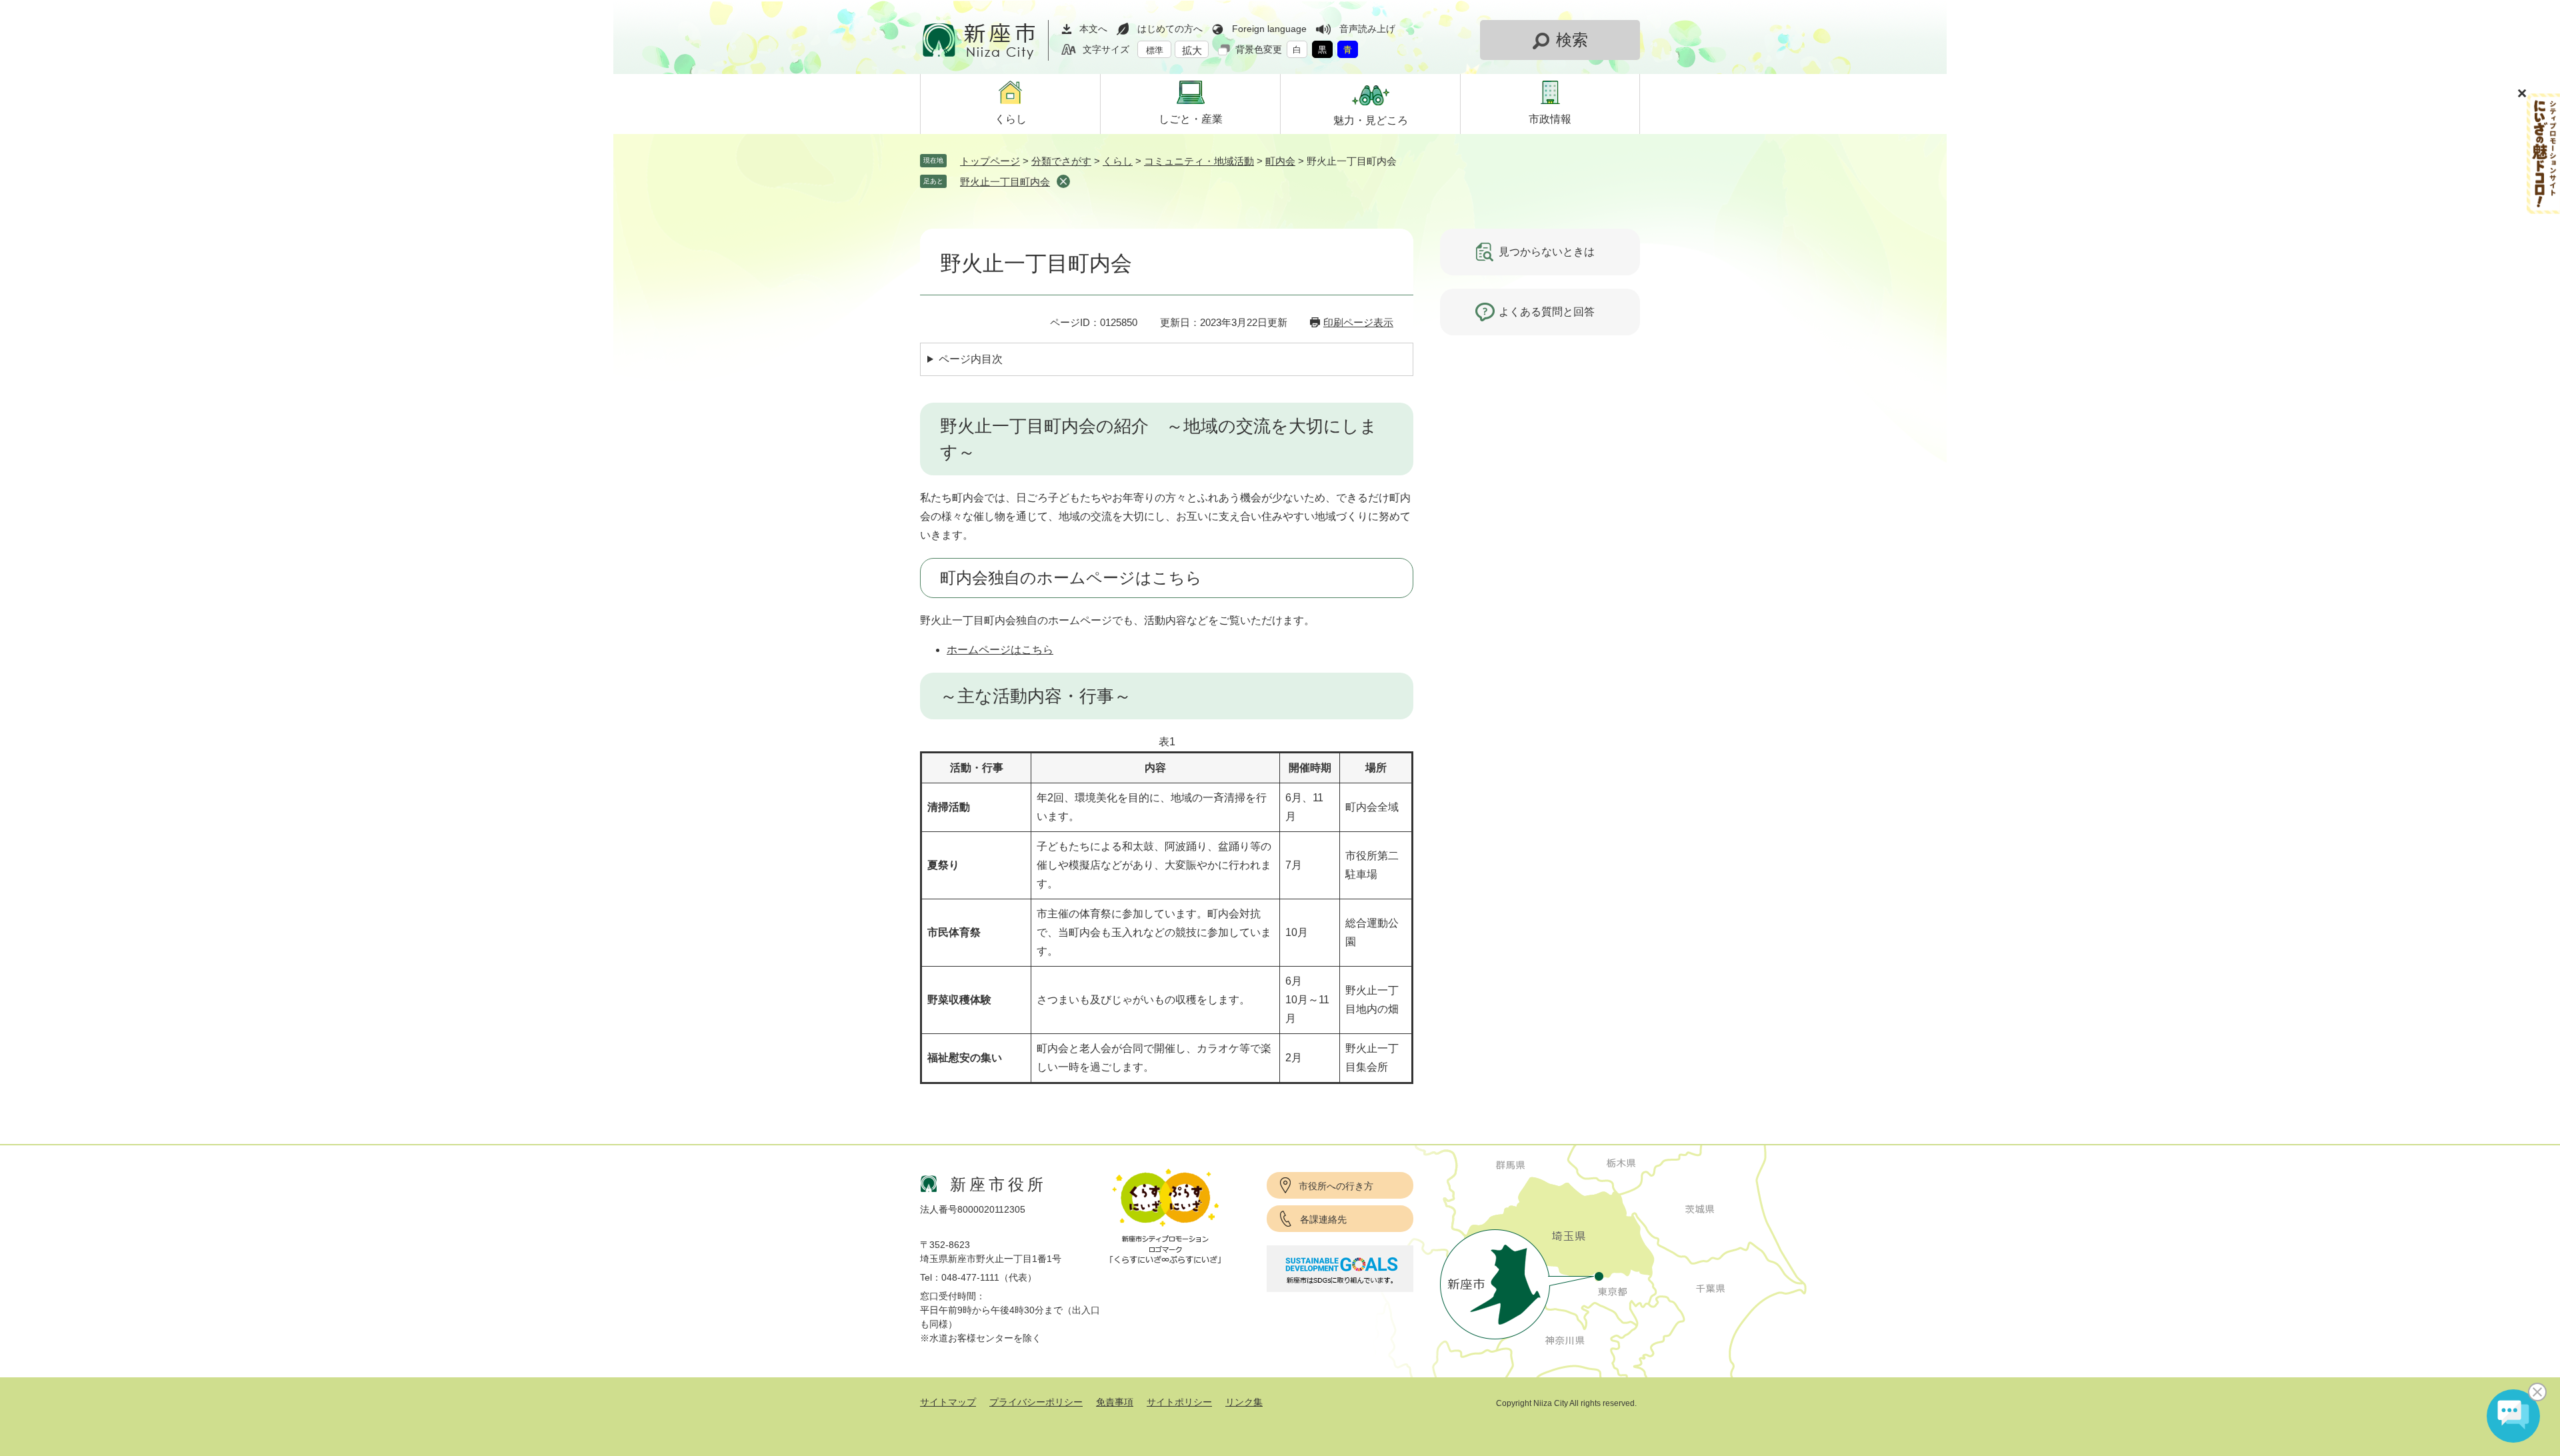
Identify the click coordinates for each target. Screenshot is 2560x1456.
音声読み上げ (1367, 29)
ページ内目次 (971, 359)
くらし (1118, 161)
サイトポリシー (1179, 1402)
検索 (1572, 40)
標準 (1155, 50)
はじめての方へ (1170, 29)
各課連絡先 (1323, 1219)
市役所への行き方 (1336, 1186)
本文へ (1093, 29)
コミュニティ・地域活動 (1199, 161)
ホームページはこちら (1000, 650)
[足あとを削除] (1063, 181)
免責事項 (1115, 1402)
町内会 (1280, 161)
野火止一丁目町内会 (1005, 182)
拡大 (1192, 50)
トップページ (990, 161)
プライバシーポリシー (1036, 1402)
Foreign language (1269, 29)
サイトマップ (948, 1402)
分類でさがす (1061, 161)
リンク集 (1244, 1402)
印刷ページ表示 (1358, 322)
